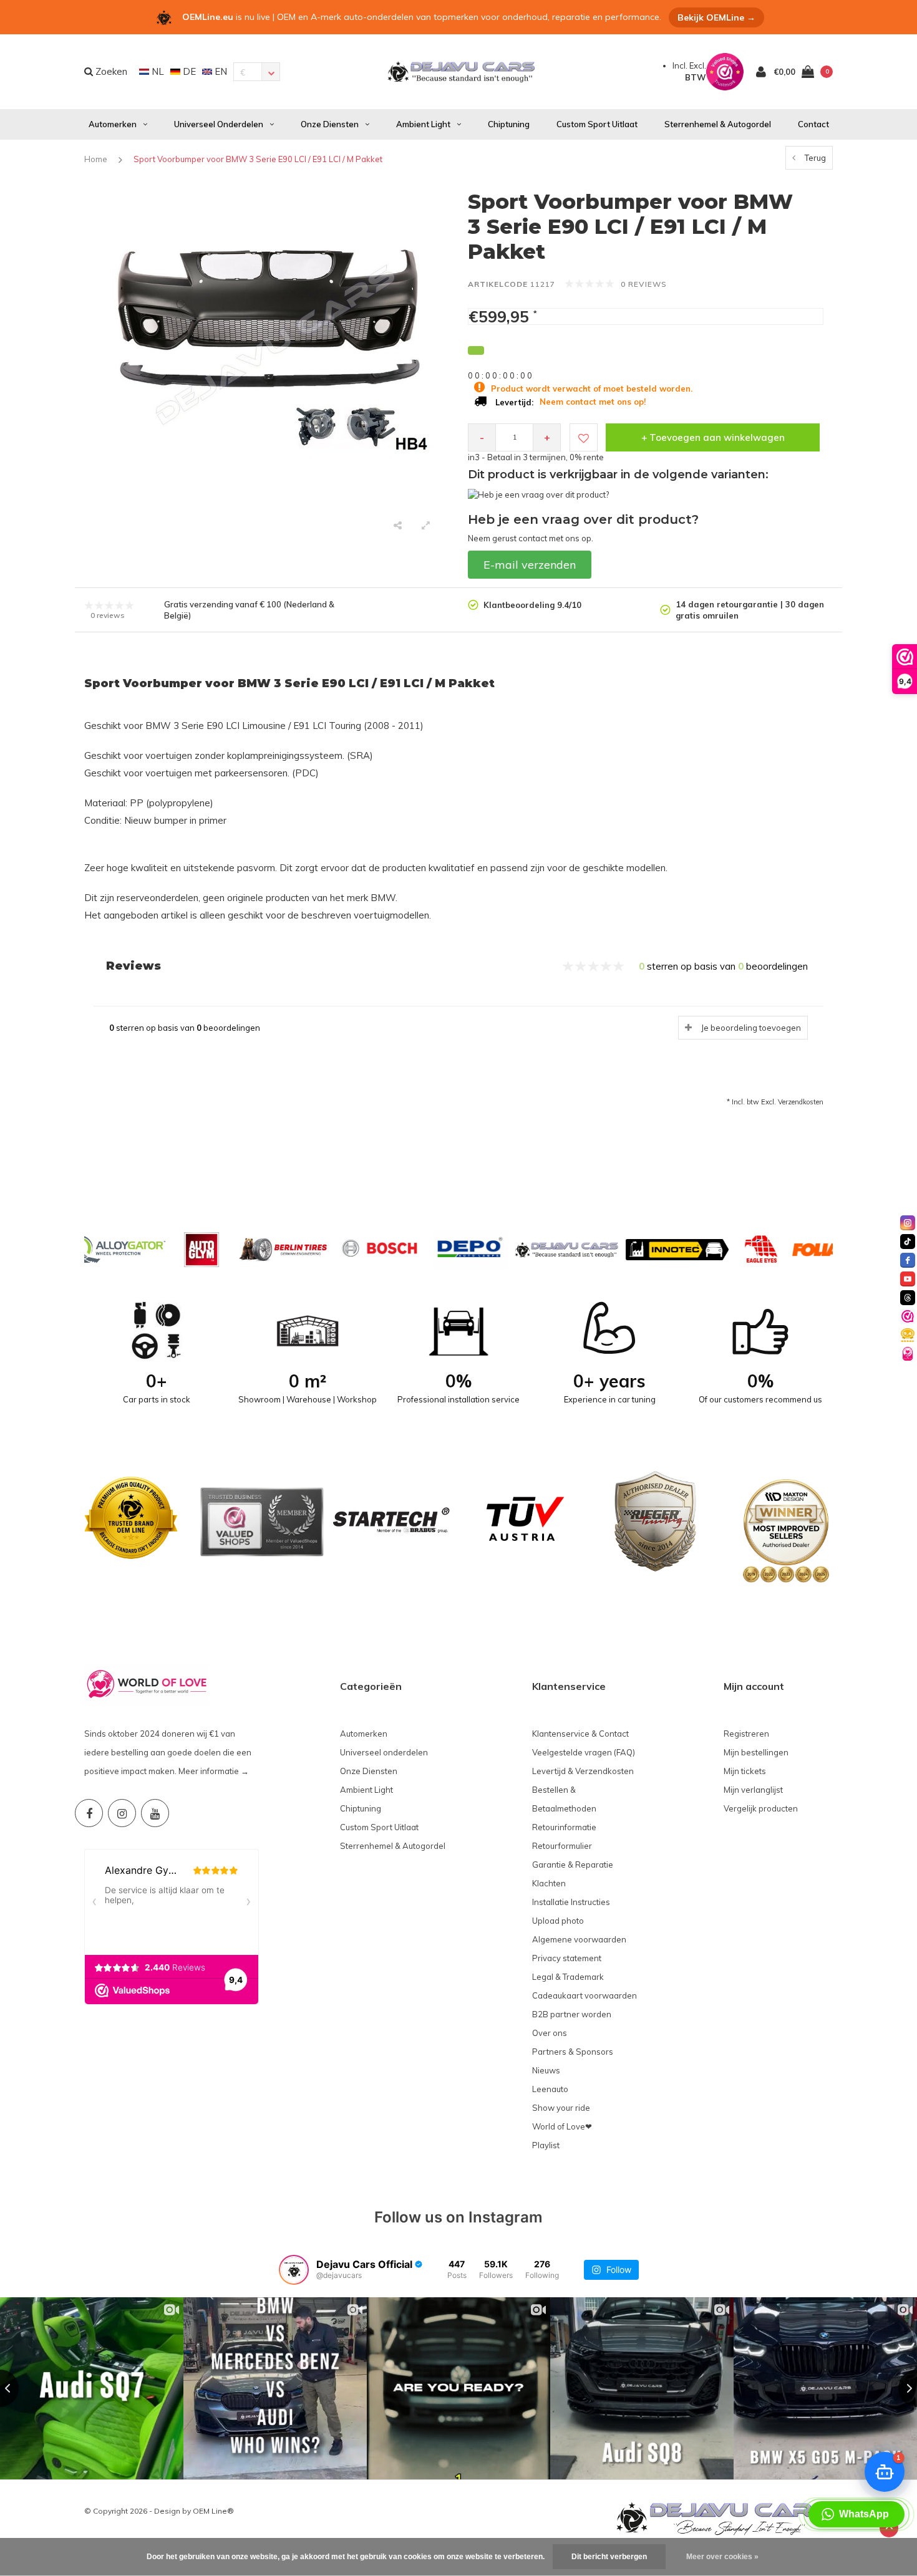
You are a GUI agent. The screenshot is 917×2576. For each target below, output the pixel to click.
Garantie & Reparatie (573, 1864)
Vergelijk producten (761, 1808)
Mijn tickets (745, 1771)
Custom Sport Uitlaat (597, 124)
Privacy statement (567, 1958)
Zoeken (110, 71)
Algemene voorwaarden (579, 1939)
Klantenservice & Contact (580, 1734)
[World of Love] (908, 1354)
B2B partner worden (572, 2014)
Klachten (549, 1883)
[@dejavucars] (294, 2270)
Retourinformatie (564, 1827)
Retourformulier (562, 1846)
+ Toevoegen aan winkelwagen (713, 437)
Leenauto (550, 2089)
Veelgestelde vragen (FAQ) (584, 1752)
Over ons (550, 2033)
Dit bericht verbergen (609, 2557)
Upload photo (558, 1921)
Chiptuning (509, 124)
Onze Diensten (330, 124)
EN (220, 71)
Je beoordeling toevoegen (751, 1028)
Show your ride (561, 2108)
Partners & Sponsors (573, 2052)
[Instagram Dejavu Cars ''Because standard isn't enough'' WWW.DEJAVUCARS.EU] (122, 1813)
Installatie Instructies (571, 1902)
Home (96, 159)
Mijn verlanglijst (753, 1790)
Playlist (546, 2145)
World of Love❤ (562, 2126)
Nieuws (546, 2070)
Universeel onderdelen (219, 124)
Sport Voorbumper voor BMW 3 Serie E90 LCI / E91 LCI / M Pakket (258, 159)
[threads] (908, 1298)
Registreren (746, 1734)
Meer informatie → (214, 1771)
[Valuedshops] (908, 1316)
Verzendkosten (801, 1102)
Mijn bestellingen (756, 1752)
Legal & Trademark (568, 1977)
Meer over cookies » (722, 2557)
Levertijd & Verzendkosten (583, 1771)
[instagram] (908, 1223)
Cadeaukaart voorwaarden (585, 1995)
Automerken (113, 124)
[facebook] (908, 1260)
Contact (813, 124)
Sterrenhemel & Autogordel (718, 124)
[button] (856, 2514)
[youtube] (908, 1279)
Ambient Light (423, 124)
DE (188, 71)
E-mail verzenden (530, 565)
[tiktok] (908, 1242)
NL (157, 71)
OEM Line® (213, 2511)
